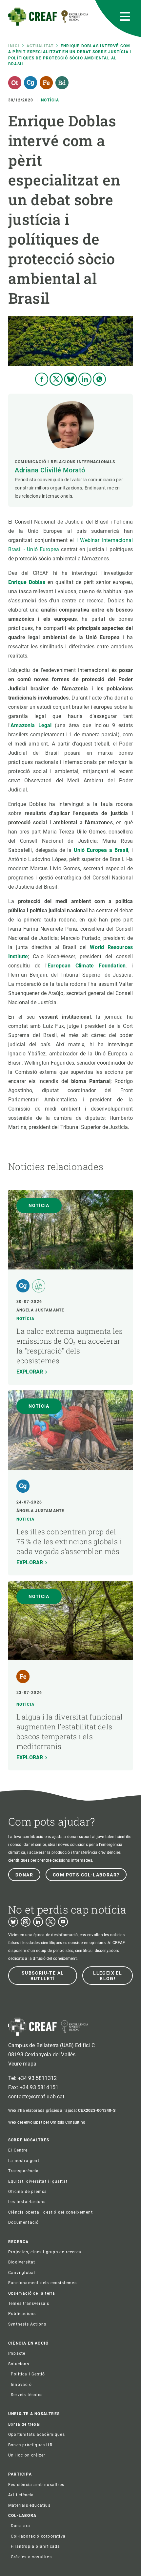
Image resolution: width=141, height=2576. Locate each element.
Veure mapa (22, 2064)
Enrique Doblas (27, 582)
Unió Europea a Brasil (101, 850)
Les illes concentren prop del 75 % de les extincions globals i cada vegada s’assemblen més (69, 1541)
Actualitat (40, 46)
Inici (14, 46)
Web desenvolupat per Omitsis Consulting (47, 2122)
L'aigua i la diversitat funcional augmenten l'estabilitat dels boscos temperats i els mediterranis (70, 1732)
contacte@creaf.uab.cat (36, 2097)
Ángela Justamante (40, 1310)
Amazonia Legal (31, 725)
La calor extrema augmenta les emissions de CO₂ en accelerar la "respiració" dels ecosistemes (70, 1346)
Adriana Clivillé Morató (50, 470)
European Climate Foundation (87, 966)
